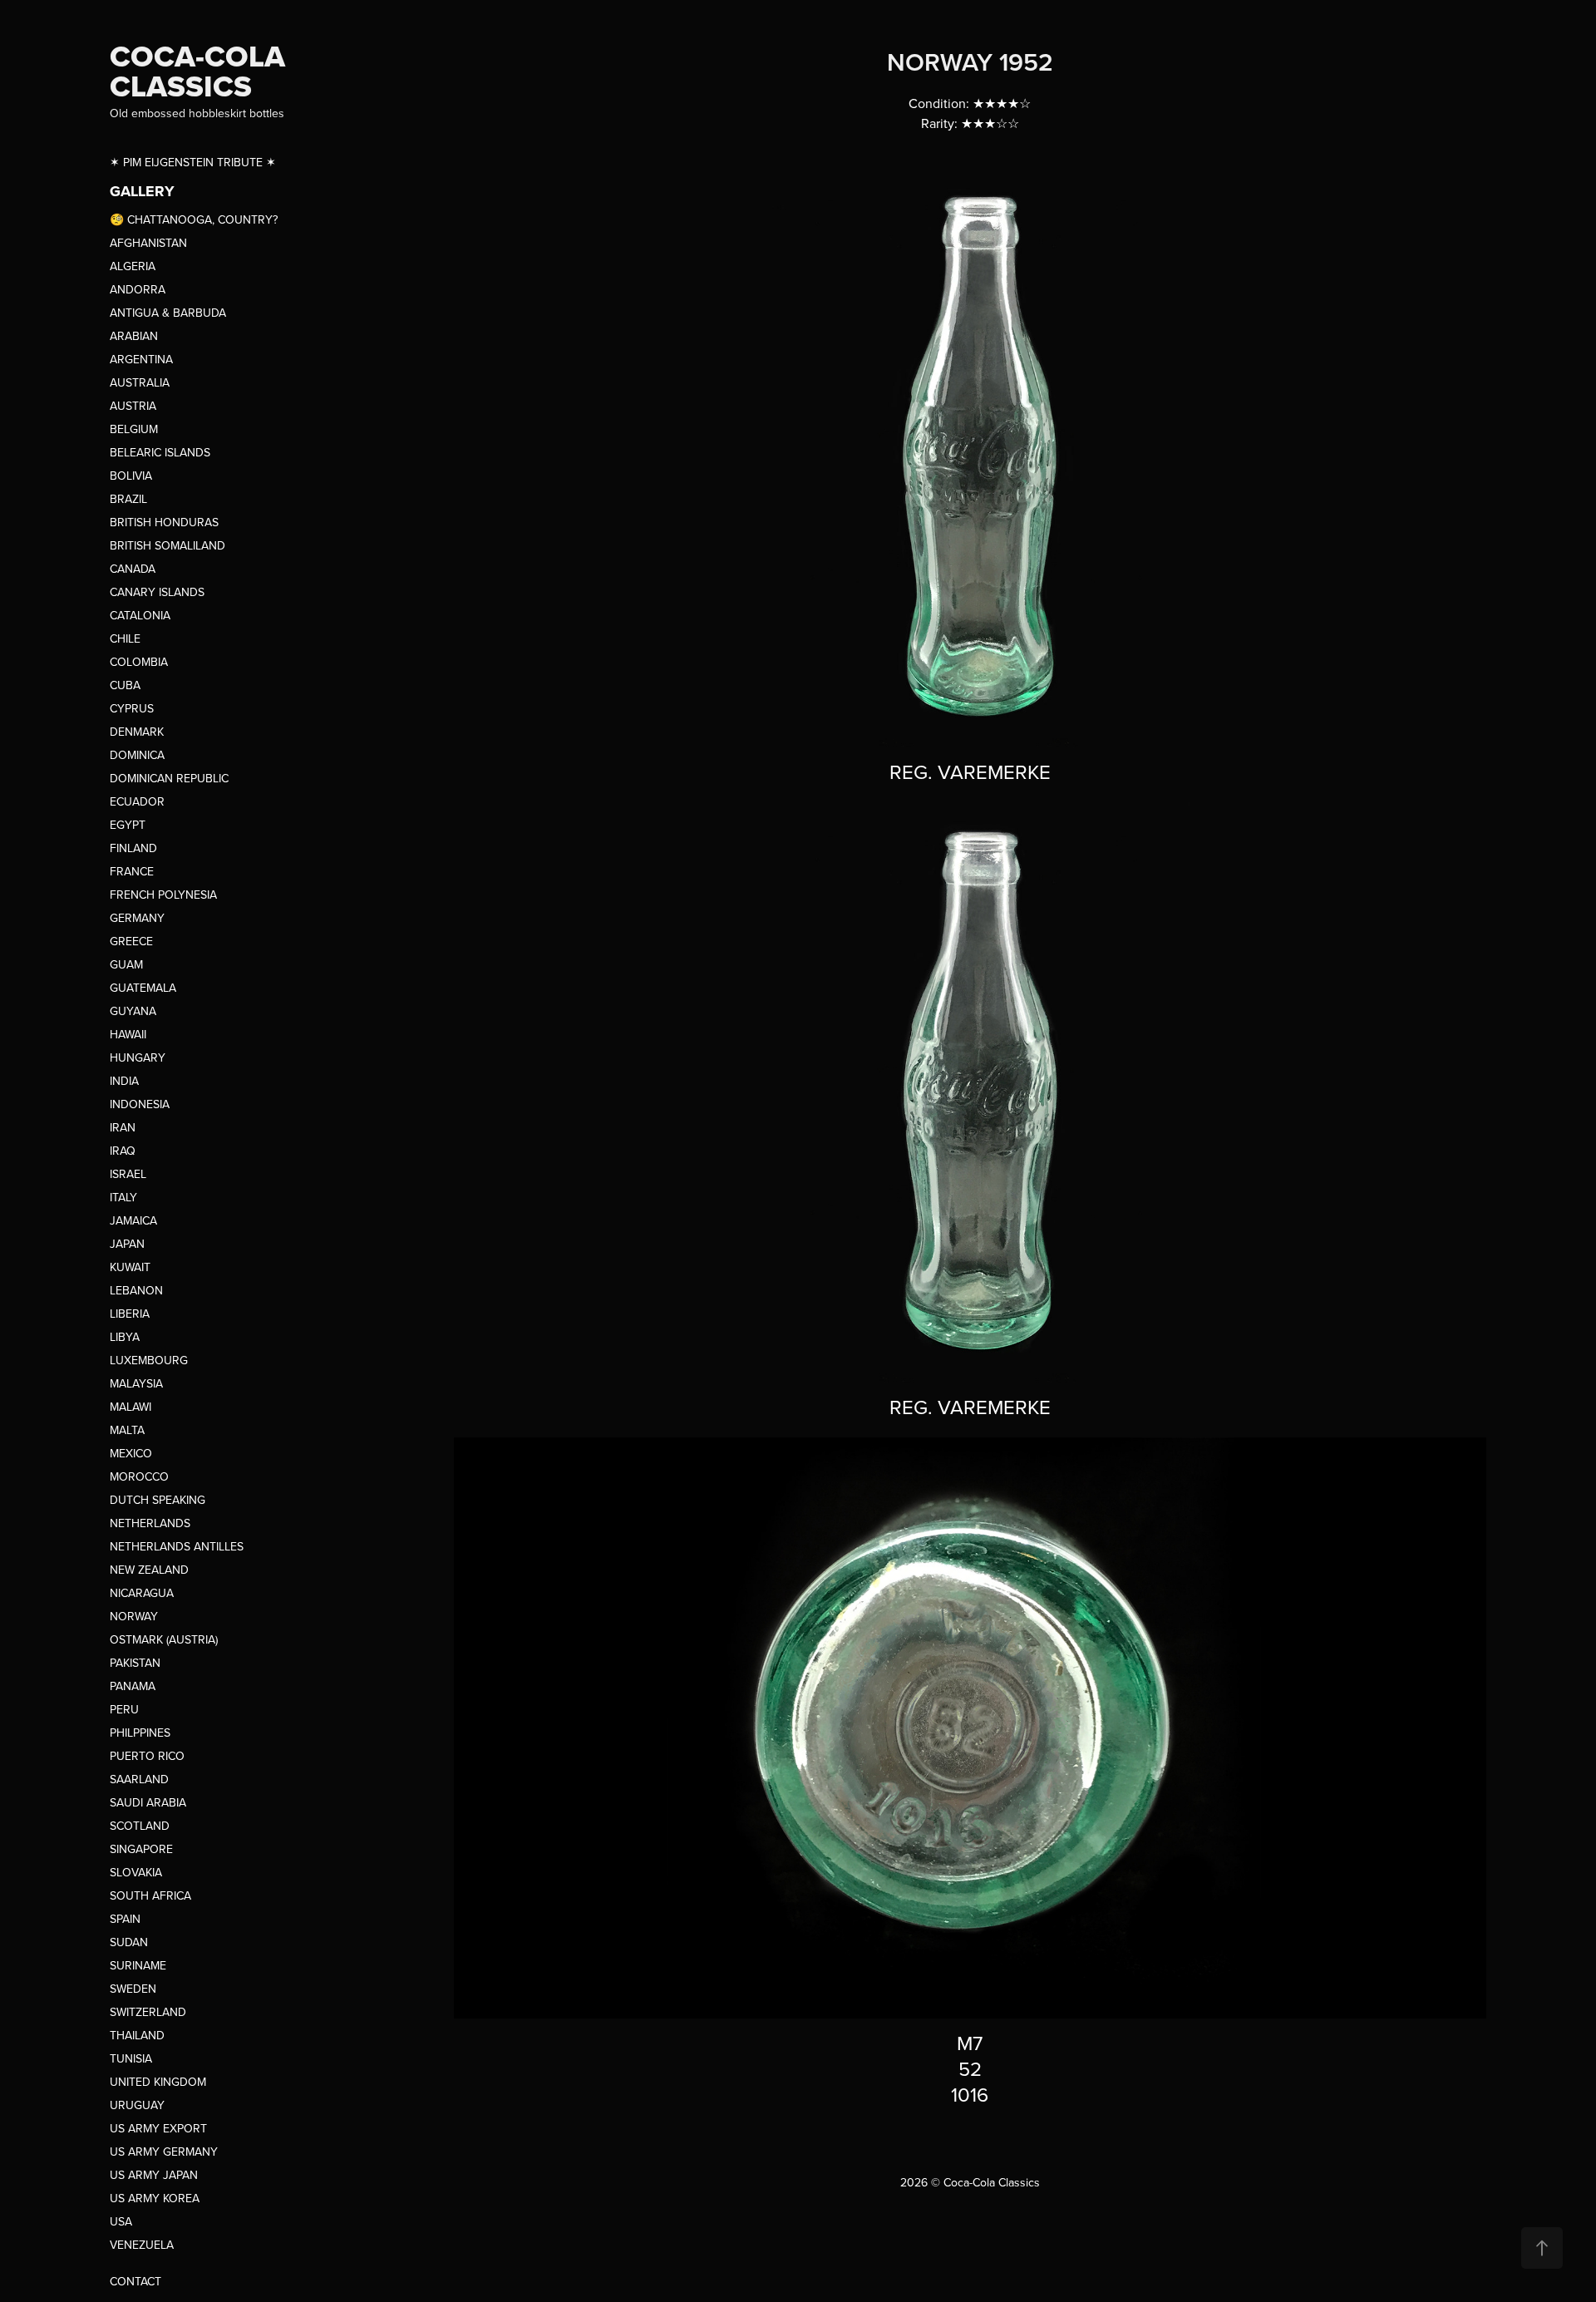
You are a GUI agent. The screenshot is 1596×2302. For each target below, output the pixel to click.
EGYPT (128, 825)
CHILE (125, 638)
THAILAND (137, 2035)
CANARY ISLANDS (157, 592)
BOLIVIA (131, 476)
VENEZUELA (142, 2245)
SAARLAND (139, 1779)
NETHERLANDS (150, 1523)
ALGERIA (133, 266)
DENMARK (137, 732)
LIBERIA (130, 1314)
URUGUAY (137, 2105)
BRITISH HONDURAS (164, 522)
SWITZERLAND (148, 2012)
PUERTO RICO (147, 1756)
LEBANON (136, 1290)
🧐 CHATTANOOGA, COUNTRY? (194, 219)
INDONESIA (140, 1104)
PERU (124, 1709)
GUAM (126, 964)
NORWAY (134, 1616)
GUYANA (133, 1011)
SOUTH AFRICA (150, 1895)
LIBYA (125, 1337)
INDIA (124, 1081)
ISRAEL (128, 1174)
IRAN (123, 1127)
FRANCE (132, 871)
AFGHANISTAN (148, 243)
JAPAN (127, 1244)
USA (121, 2221)
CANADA (133, 569)
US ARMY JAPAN (154, 2175)
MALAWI (131, 1407)
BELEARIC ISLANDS (160, 452)
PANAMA (133, 1686)
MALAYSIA (136, 1383)
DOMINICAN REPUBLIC (169, 778)
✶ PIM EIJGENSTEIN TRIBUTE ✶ (193, 162)
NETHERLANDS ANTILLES (177, 1546)
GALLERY (142, 191)
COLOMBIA (139, 662)
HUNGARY (138, 1057)
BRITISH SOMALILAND (167, 545)
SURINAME (138, 1965)
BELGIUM (134, 429)
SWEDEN (133, 1989)
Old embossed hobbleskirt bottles (197, 113)
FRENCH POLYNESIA (163, 895)
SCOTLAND (140, 1826)
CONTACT (135, 2281)
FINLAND (133, 848)
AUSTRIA (133, 406)
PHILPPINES (140, 1733)
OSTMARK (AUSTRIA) (164, 1639)
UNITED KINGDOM (158, 2082)
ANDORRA (138, 289)
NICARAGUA (142, 1593)
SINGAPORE (141, 1849)
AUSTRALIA (140, 382)
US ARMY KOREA (155, 2198)
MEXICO (131, 1453)
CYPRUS (132, 708)
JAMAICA (133, 1220)
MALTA (127, 1430)
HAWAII (128, 1034)
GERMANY (137, 918)
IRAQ (123, 1151)
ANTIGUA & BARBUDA (168, 313)
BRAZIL (128, 499)
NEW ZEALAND (149, 1570)
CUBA (125, 685)
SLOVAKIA (136, 1872)
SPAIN (125, 1919)
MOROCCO (139, 1476)
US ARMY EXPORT (158, 2128)
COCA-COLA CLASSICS (201, 71)
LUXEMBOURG (149, 1360)
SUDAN (129, 1942)
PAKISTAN (135, 1663)
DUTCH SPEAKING (158, 1500)
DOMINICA (137, 755)
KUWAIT (130, 1267)
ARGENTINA (141, 359)
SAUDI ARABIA (148, 1802)
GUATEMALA (143, 988)
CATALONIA (140, 615)
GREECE (131, 941)
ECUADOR (137, 801)
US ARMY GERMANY (164, 2152)
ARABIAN (134, 336)
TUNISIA (131, 2058)
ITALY (123, 1197)
